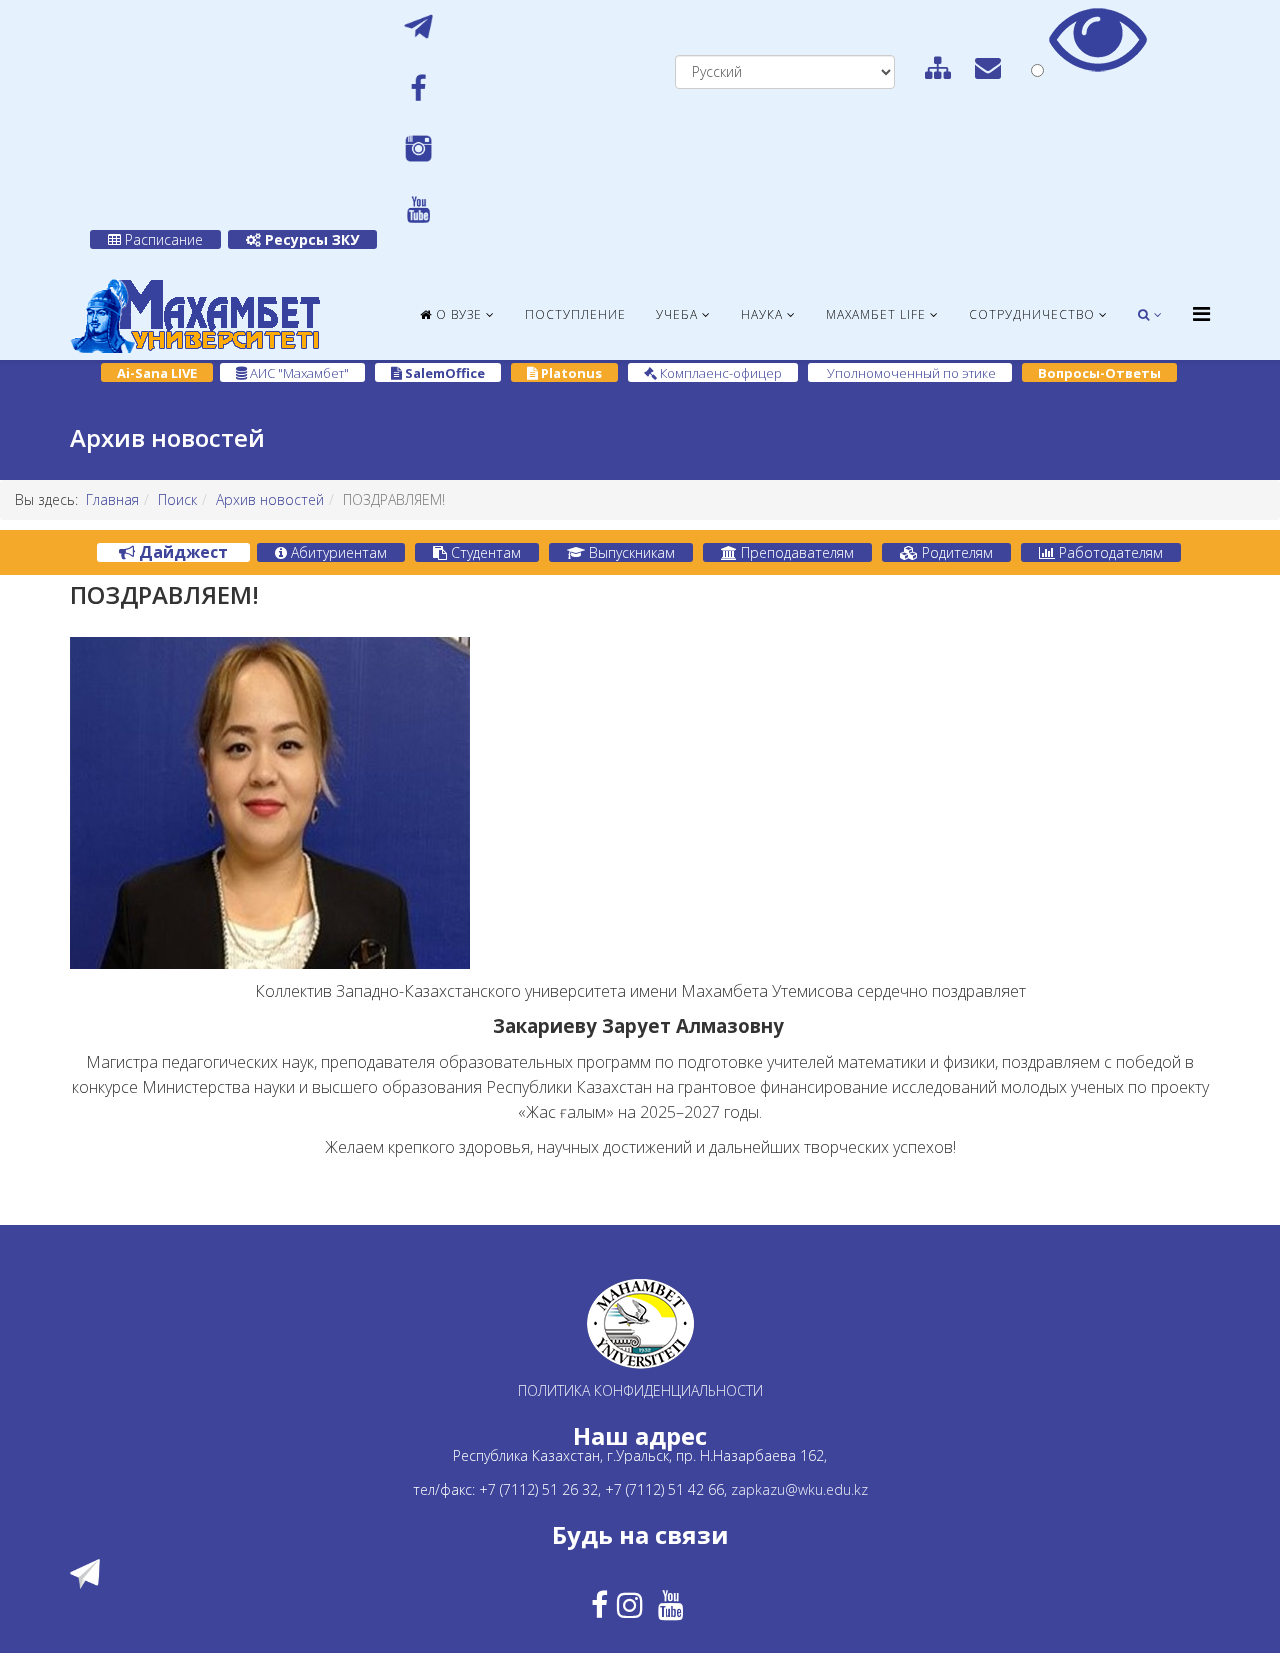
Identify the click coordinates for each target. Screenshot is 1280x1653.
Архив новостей (270, 499)
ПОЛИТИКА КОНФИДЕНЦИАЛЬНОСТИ (640, 1390)
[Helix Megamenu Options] (1201, 313)
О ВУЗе (457, 314)
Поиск (177, 499)
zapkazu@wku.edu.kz (799, 1489)
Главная (112, 499)
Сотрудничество (1032, 314)
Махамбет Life (876, 314)
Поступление (575, 314)
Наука (762, 314)
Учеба (677, 314)
